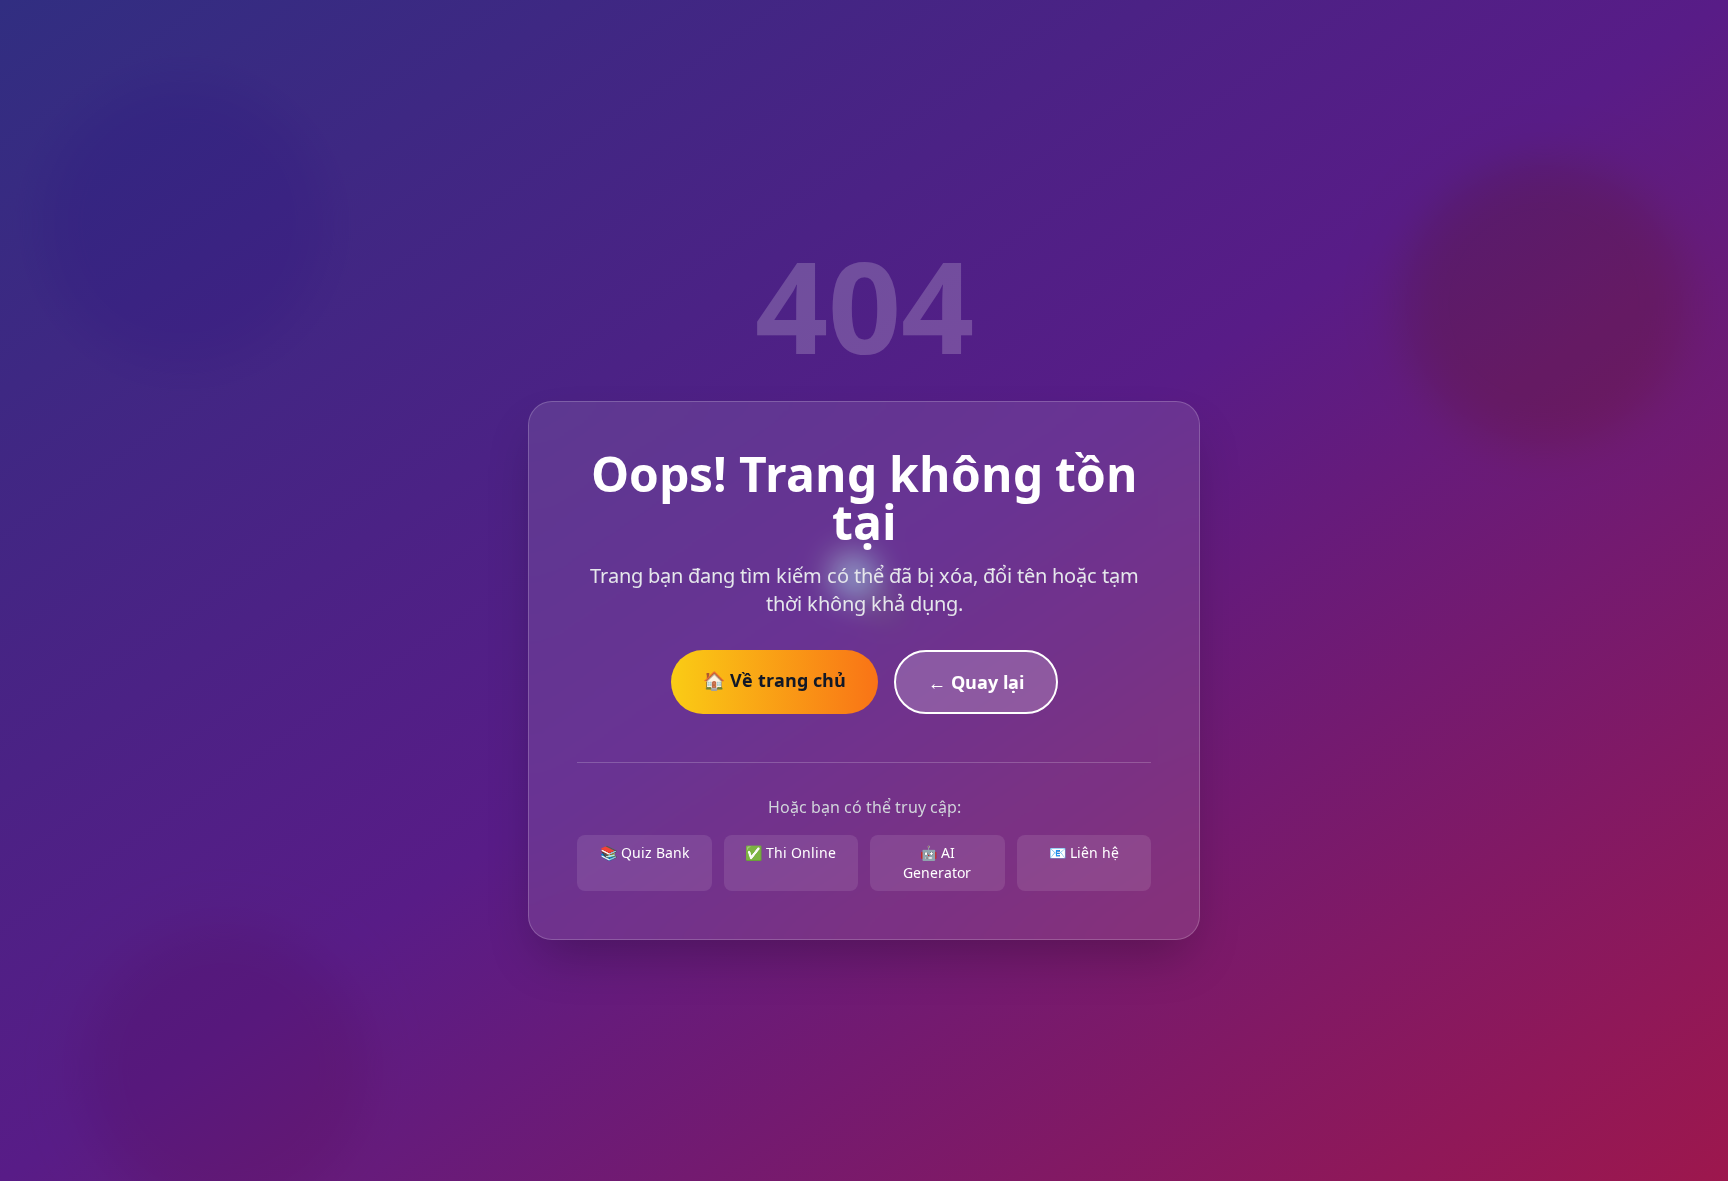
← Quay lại (976, 682)
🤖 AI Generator (937, 862)
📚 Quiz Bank (644, 852)
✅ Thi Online (790, 852)
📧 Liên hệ (1084, 852)
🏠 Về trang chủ (774, 680)
